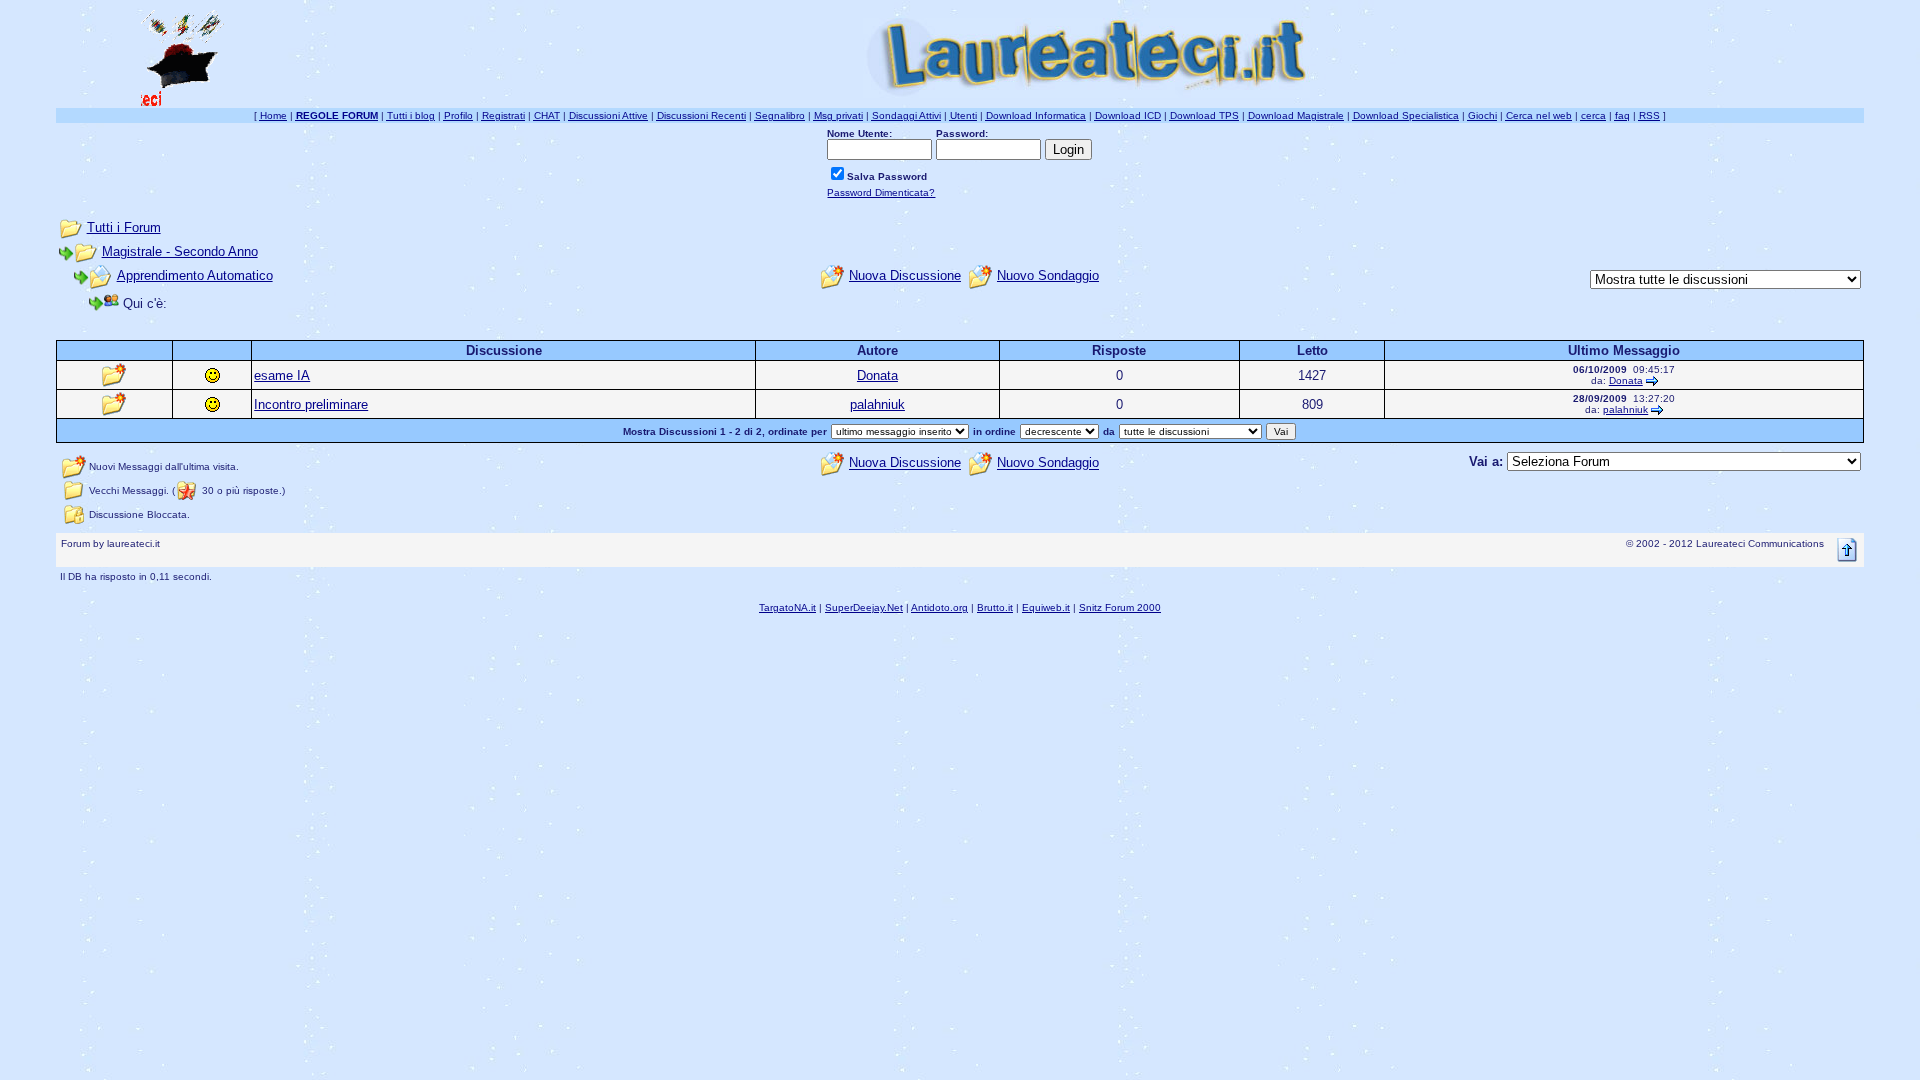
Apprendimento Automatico (195, 275)
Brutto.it (995, 607)
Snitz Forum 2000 (1120, 607)
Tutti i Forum (124, 227)
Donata (877, 375)
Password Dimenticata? (881, 192)
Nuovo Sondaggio (1048, 275)
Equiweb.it (1046, 607)
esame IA (282, 375)
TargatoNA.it (787, 607)
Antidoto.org (939, 607)
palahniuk (877, 404)
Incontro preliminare (311, 404)
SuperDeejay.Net (864, 607)
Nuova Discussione (905, 275)
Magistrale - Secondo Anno (180, 251)
